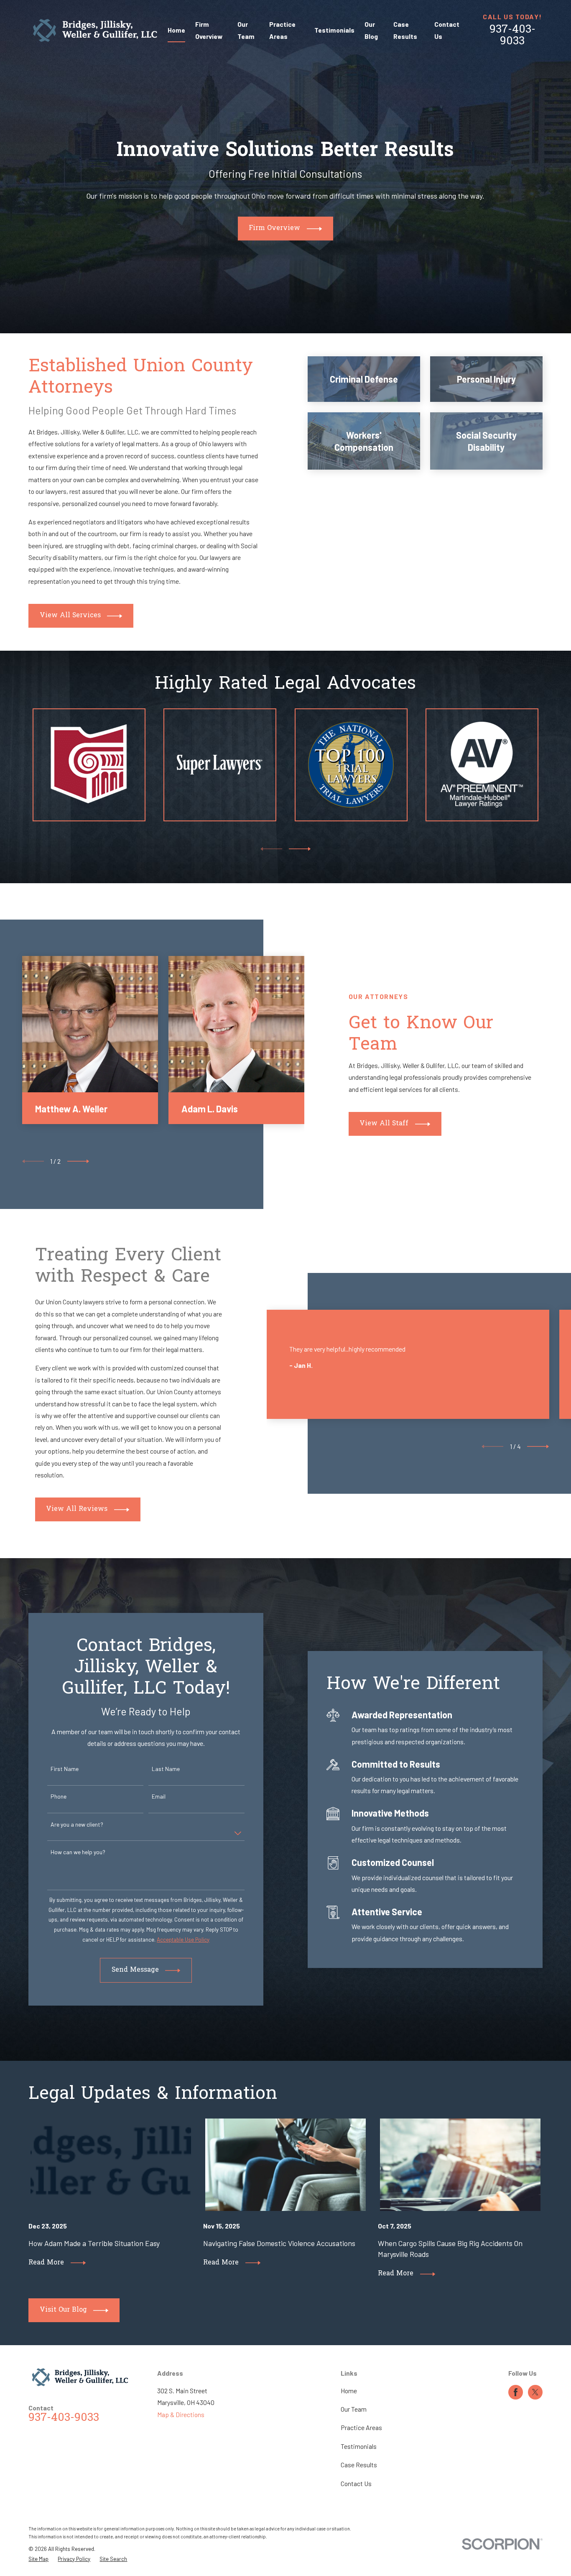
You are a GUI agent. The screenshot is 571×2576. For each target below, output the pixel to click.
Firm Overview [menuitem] (209, 30)
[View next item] (300, 849)
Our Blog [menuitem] (371, 30)
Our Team (354, 2409)
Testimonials (359, 2446)
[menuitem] (38, 2559)
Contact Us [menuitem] (447, 30)
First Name (65, 1769)
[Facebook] (516, 2392)
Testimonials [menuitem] (334, 30)
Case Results (359, 2465)
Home (349, 2391)
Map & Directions (181, 2414)
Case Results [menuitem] (405, 30)
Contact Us (356, 2483)
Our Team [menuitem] (246, 30)
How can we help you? (78, 1852)
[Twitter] (535, 2392)
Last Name (166, 1769)
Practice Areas (361, 2427)
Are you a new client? (77, 1825)
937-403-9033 (512, 36)
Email (159, 1797)
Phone (59, 1797)
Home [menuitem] (176, 30)
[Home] (95, 30)
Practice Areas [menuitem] (282, 30)
